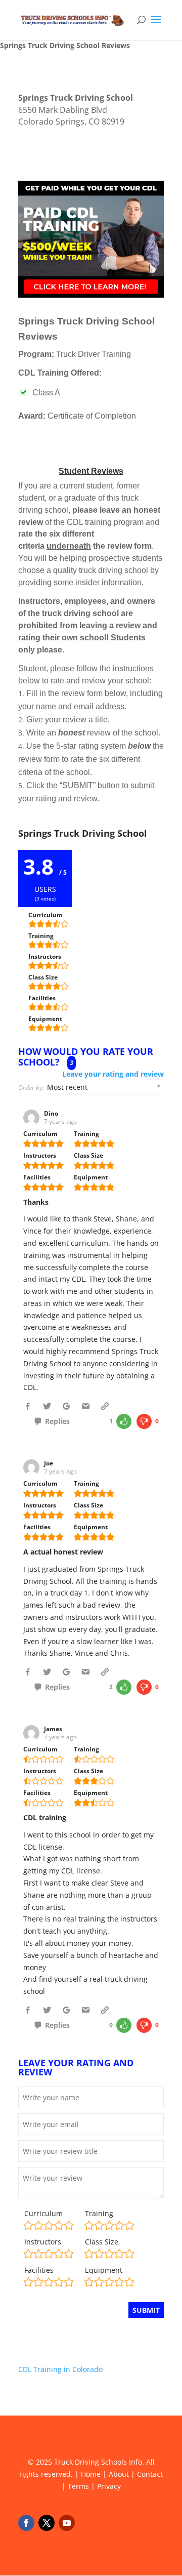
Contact (150, 2474)
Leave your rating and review (113, 1074)
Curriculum (43, 2213)
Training (99, 2213)
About (119, 2474)
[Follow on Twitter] (47, 2523)
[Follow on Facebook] (26, 2523)
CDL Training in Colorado (60, 2369)
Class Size (102, 2242)
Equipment (104, 2270)
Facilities (39, 2270)
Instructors (43, 2242)
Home (91, 2474)
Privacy (109, 2486)
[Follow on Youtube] (67, 2523)
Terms (78, 2486)
